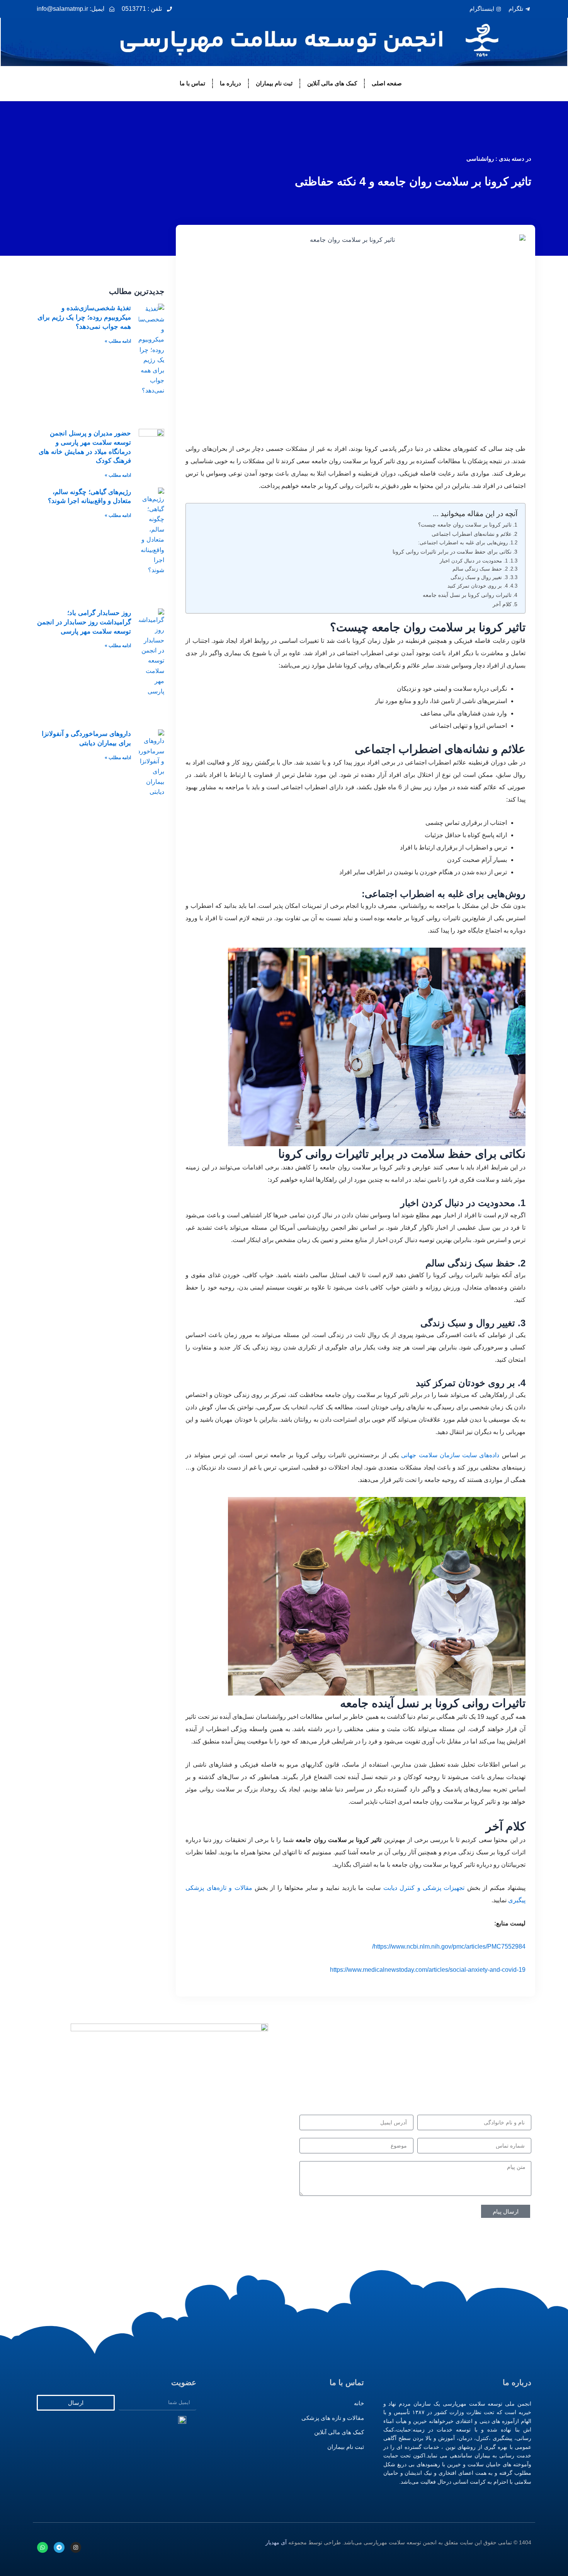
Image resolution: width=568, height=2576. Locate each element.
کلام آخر (502, 604)
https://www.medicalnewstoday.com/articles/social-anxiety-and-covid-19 (428, 1970)
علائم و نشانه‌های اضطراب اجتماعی (472, 534)
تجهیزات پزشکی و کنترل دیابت (424, 1888)
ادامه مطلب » (118, 341)
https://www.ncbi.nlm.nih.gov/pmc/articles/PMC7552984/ (449, 1946)
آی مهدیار (276, 2542)
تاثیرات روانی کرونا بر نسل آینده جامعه (467, 595)
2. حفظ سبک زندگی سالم (480, 569)
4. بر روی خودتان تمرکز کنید (478, 586)
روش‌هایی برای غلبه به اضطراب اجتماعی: (463, 543)
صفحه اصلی (387, 83)
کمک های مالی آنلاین (332, 83)
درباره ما (230, 83)
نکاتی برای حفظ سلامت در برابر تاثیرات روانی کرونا (452, 552)
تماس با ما (192, 83)
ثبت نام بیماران (274, 83)
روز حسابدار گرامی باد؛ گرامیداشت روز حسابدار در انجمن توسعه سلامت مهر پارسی (84, 622)
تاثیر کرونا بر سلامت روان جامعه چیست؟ (465, 525)
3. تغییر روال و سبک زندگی (479, 577)
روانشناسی (480, 159)
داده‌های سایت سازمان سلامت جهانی (450, 1455)
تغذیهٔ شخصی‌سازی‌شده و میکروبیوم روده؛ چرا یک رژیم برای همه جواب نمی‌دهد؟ (84, 317)
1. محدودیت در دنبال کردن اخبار (474, 561)
